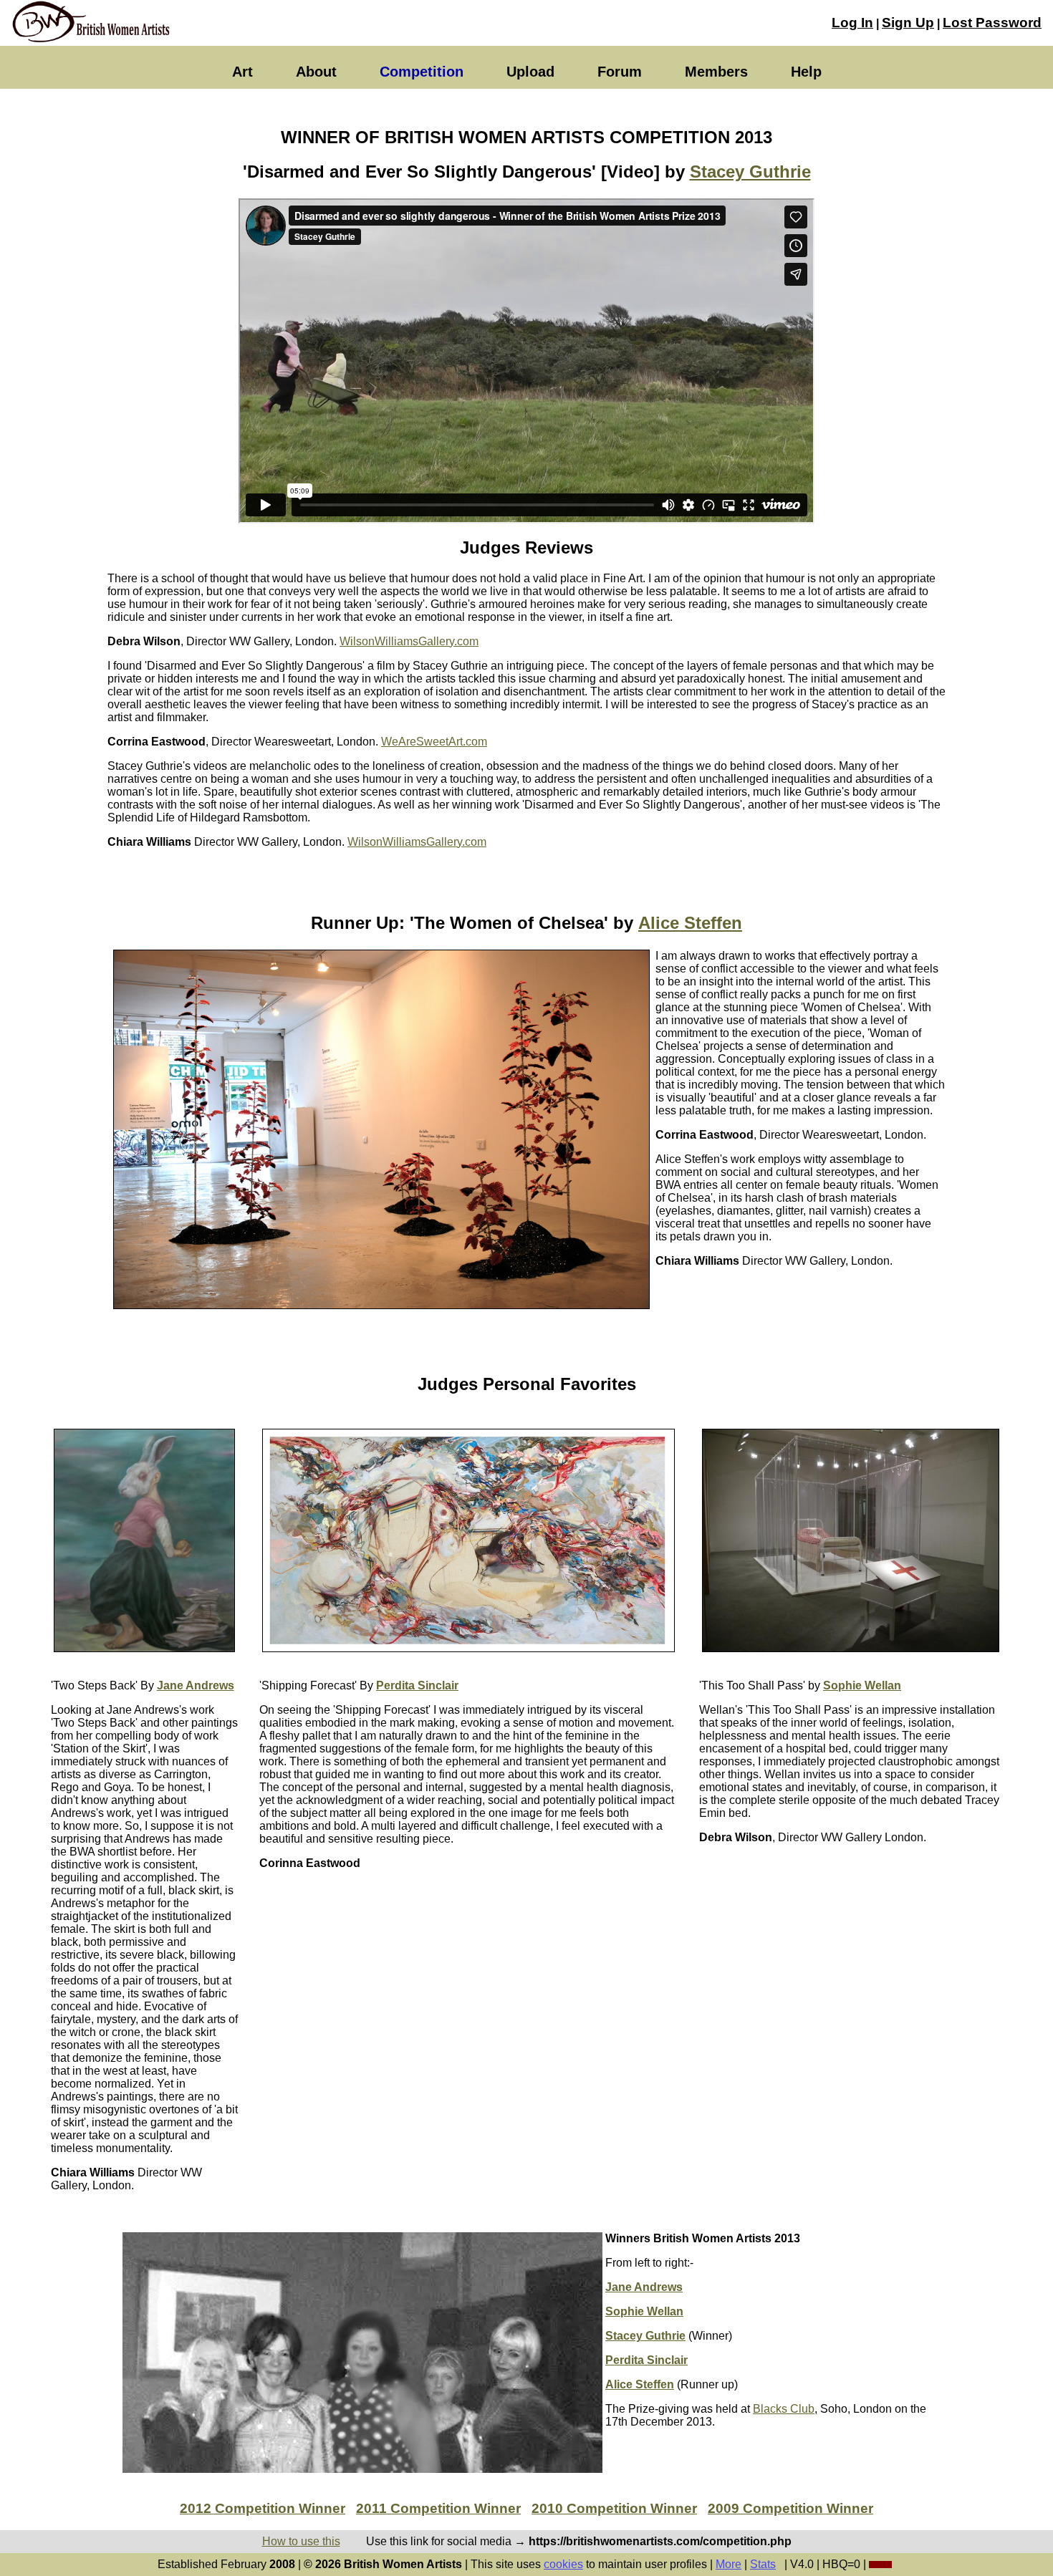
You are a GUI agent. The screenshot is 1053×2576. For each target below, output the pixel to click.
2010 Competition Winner (614, 2508)
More (729, 2564)
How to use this (301, 2541)
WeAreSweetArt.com (434, 742)
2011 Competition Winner (438, 2508)
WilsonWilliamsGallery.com (409, 641)
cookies (563, 2564)
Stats (763, 2564)
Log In (852, 23)
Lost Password (992, 23)
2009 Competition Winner (790, 2508)
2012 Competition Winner (263, 2508)
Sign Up (908, 23)
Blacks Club (784, 2409)
